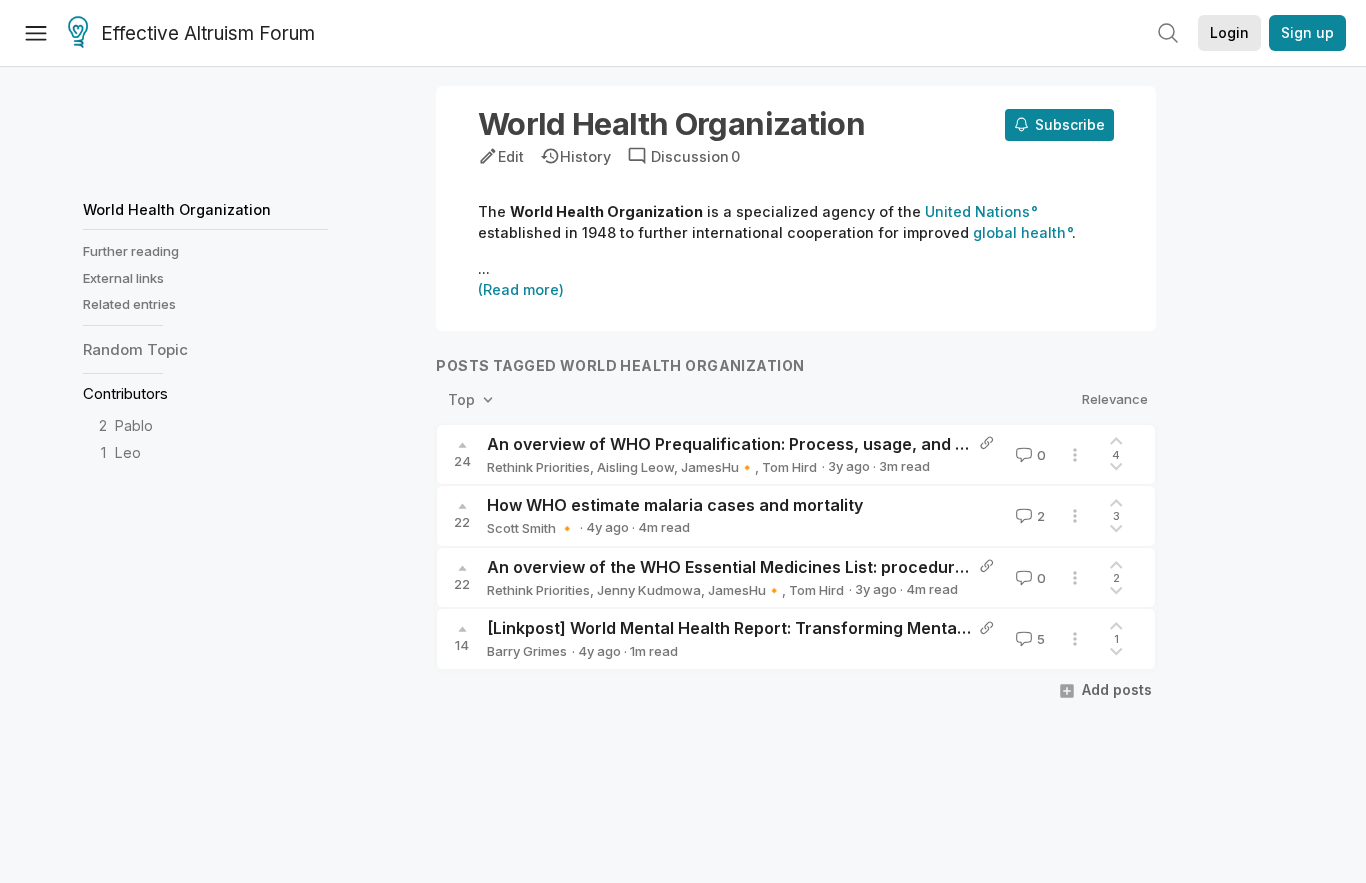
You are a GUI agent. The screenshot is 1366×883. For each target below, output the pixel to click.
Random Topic (135, 350)
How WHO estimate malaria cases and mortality (675, 505)
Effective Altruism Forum (208, 33)
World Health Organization (177, 209)
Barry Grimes (527, 651)
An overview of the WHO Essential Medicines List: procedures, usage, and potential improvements (874, 567)
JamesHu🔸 (718, 467)
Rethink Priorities (538, 467)
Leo (128, 452)
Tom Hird (789, 467)
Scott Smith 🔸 (531, 528)
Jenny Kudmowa (649, 590)
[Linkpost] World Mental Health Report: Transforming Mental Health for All (778, 628)
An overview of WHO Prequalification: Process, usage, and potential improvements (814, 444)
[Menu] (36, 33)
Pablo (134, 426)
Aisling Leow (635, 467)
